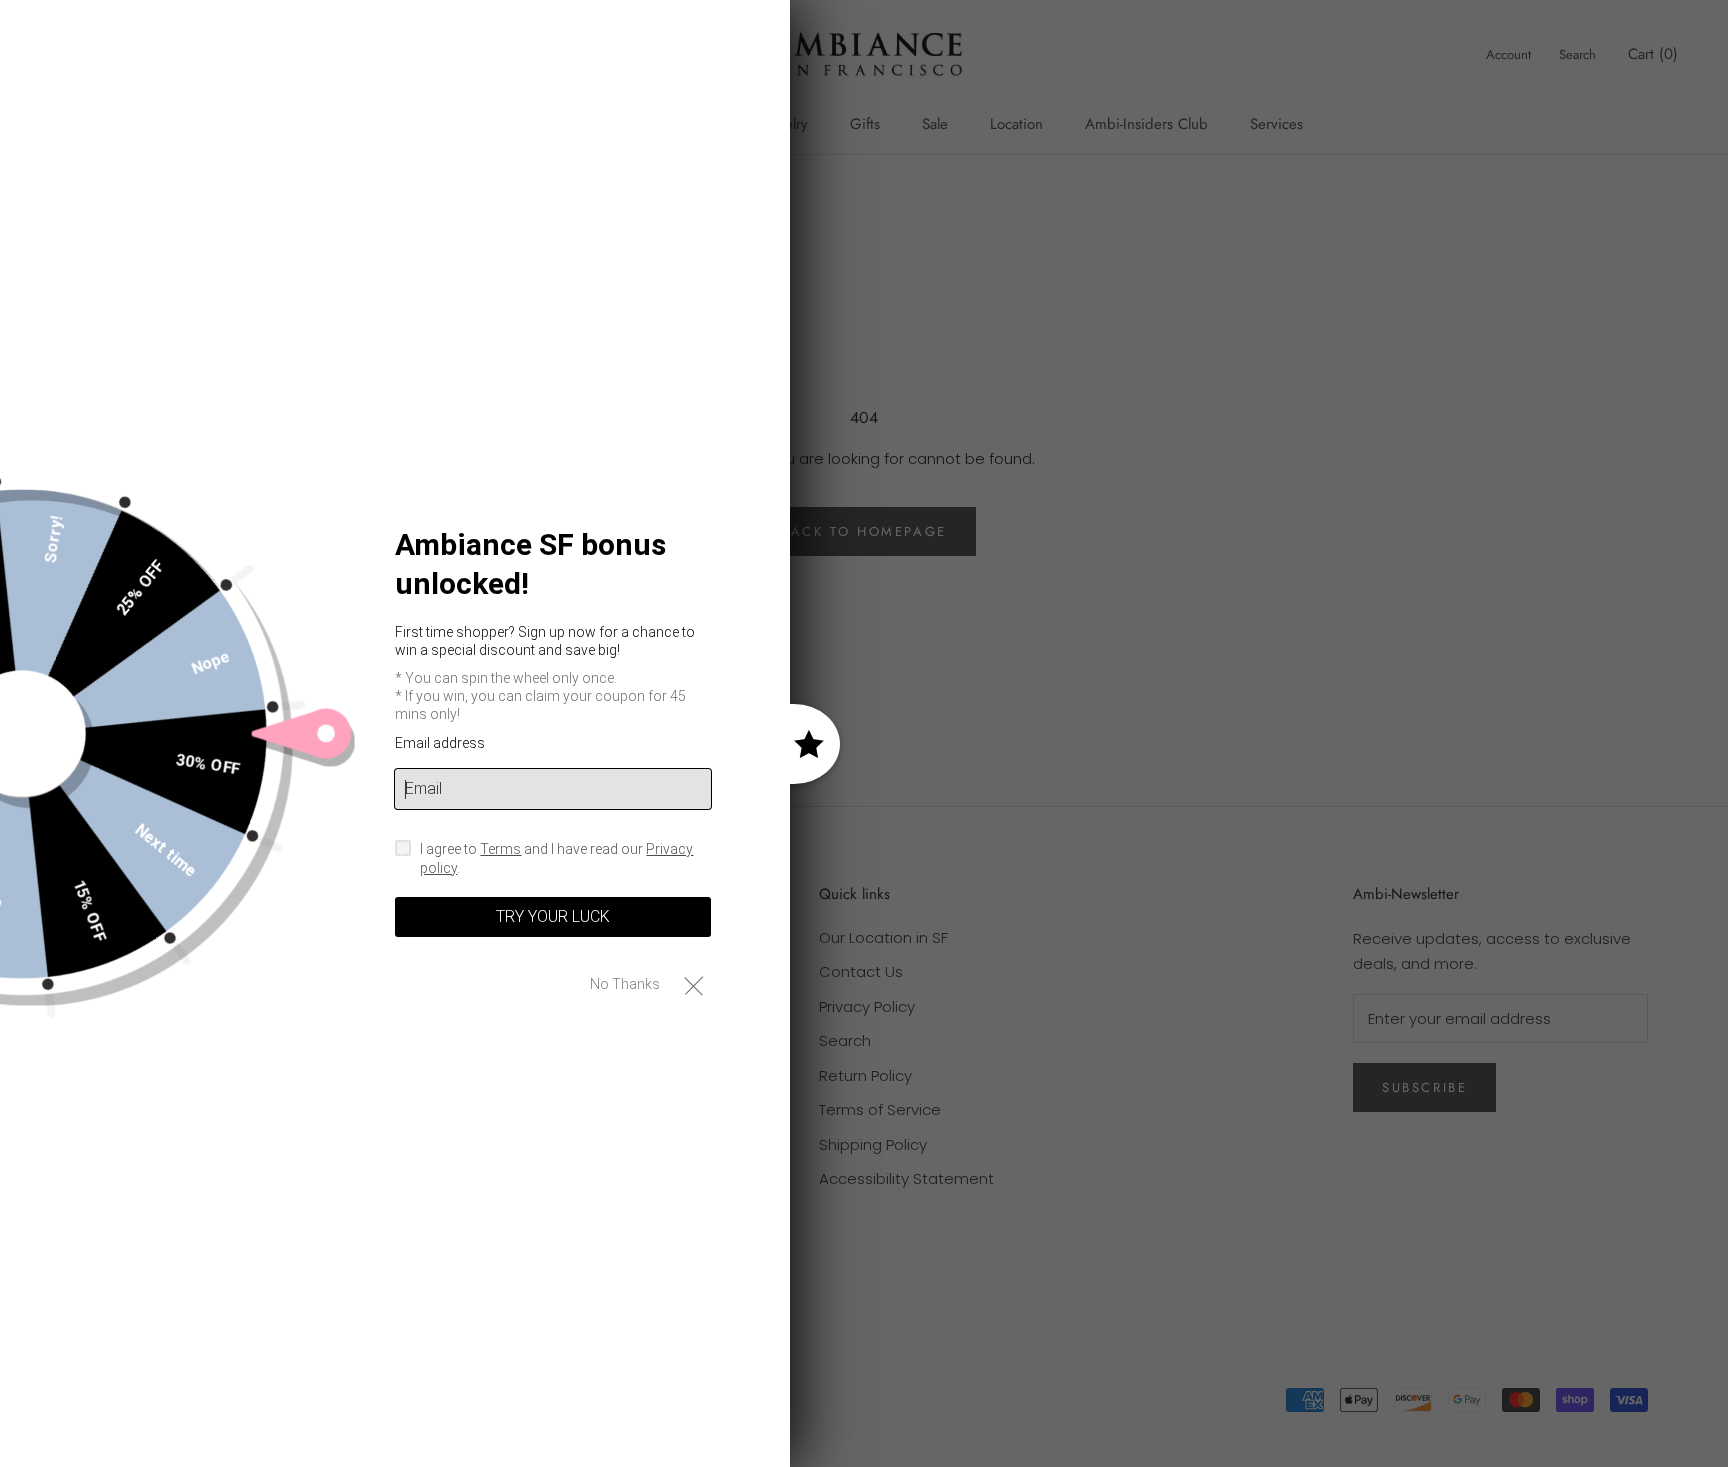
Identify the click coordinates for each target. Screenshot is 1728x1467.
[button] (693, 984)
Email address (440, 743)
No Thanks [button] (625, 984)
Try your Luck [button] (553, 916)
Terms (500, 849)
